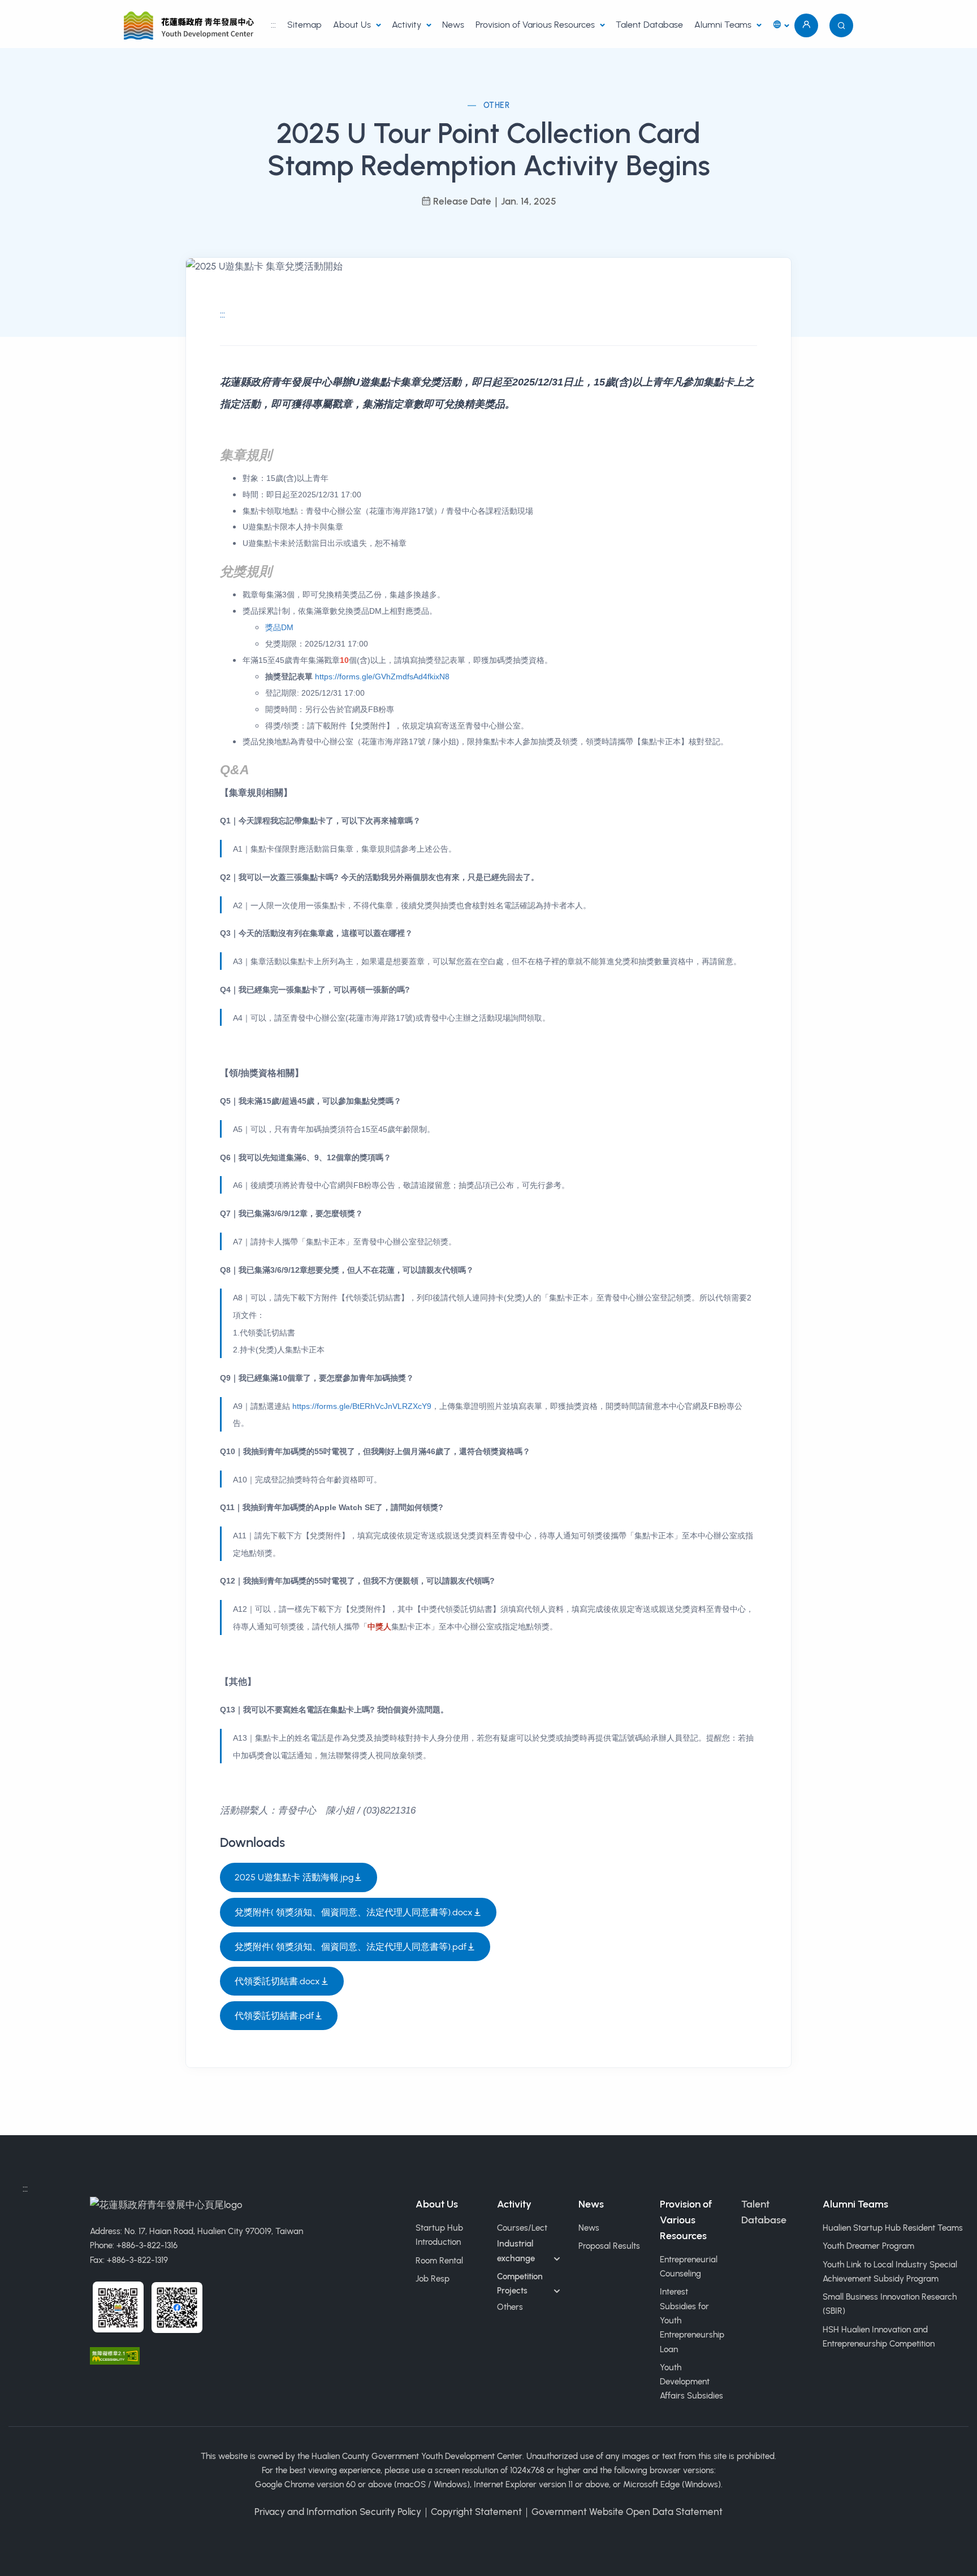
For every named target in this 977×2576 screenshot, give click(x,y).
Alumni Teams (724, 25)
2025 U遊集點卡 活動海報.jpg (294, 1877)
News (453, 25)
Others (510, 2307)
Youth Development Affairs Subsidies (691, 2382)
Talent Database (649, 25)
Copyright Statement (476, 2512)
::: (273, 25)
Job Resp (433, 2279)
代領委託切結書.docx (277, 1981)
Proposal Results (609, 2246)
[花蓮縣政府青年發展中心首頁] (191, 25)
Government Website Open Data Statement (627, 2512)
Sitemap (304, 25)
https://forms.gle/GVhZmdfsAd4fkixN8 (382, 676)
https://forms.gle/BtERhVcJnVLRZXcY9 (362, 1406)
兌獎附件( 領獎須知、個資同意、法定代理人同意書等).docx (354, 1912)
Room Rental (439, 2261)
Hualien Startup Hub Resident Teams (893, 2228)
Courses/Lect (522, 2228)
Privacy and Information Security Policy (338, 2512)
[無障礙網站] (115, 2355)
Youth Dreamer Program (868, 2246)
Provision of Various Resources (536, 25)
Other (496, 105)
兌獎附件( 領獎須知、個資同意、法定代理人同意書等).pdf (351, 1947)
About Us (353, 25)
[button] (781, 26)
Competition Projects (520, 2284)
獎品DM (279, 627)
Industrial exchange (516, 2251)
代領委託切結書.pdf (274, 2016)
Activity (408, 25)
